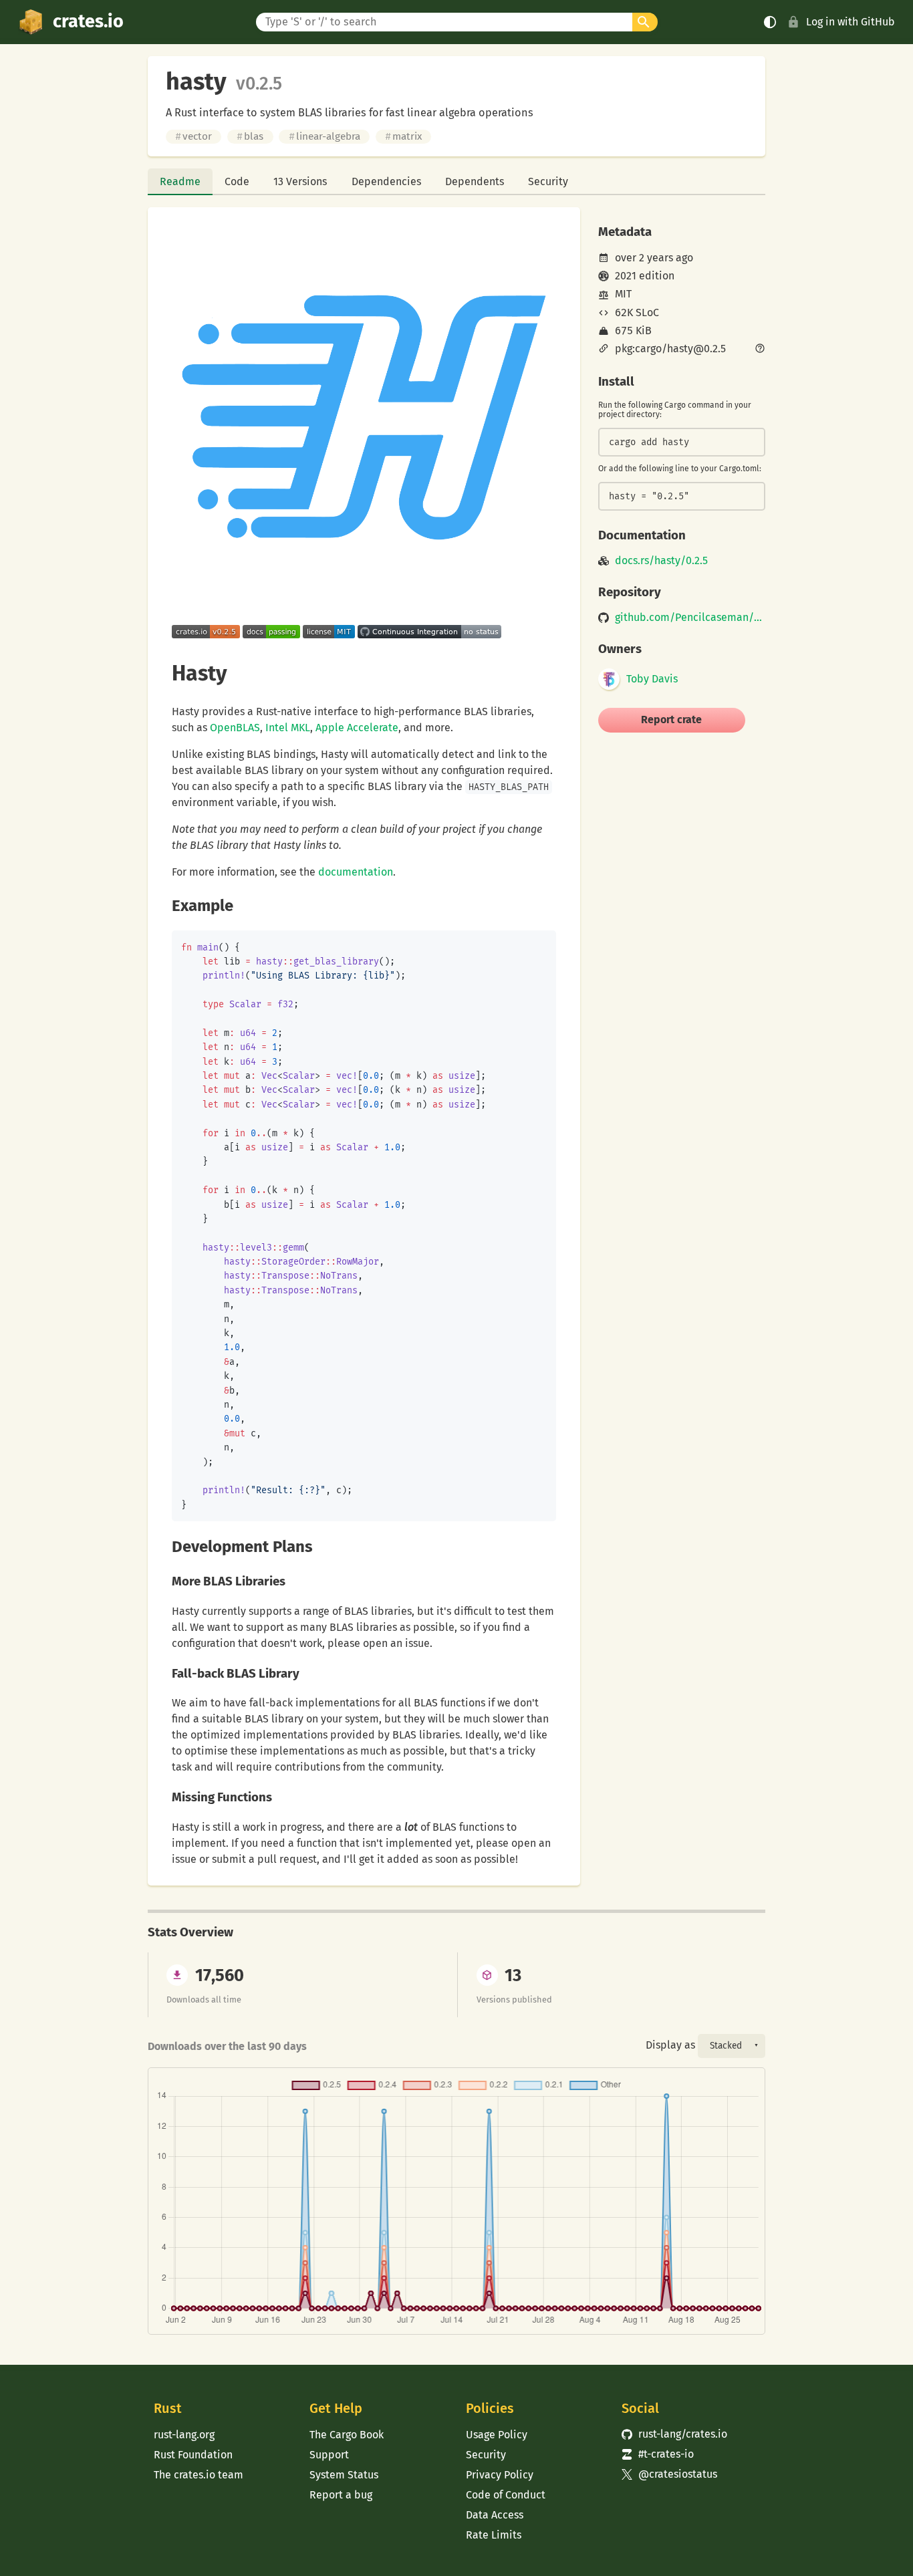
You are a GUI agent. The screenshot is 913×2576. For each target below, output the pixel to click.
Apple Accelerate (357, 728)
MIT (623, 294)
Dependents (475, 181)
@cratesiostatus (669, 2474)
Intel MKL (288, 728)
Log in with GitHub (851, 22)
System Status (344, 2475)
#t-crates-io (658, 2454)
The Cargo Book (347, 2435)
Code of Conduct (506, 2495)
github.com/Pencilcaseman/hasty (690, 618)
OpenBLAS (235, 728)
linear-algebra (324, 136)
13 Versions (300, 181)
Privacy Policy (500, 2475)
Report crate (671, 720)
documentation (356, 872)
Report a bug (341, 2495)
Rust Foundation (193, 2455)
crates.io (88, 21)
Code (237, 181)
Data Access (495, 2515)
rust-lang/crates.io (674, 2434)
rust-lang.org (184, 2435)
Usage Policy (497, 2435)
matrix (403, 136)
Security (548, 181)
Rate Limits (494, 2535)
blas (250, 136)
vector (193, 136)
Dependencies (386, 181)
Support (329, 2455)
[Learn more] (760, 350)
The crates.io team (199, 2475)
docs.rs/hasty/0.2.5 (661, 561)
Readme (180, 181)
